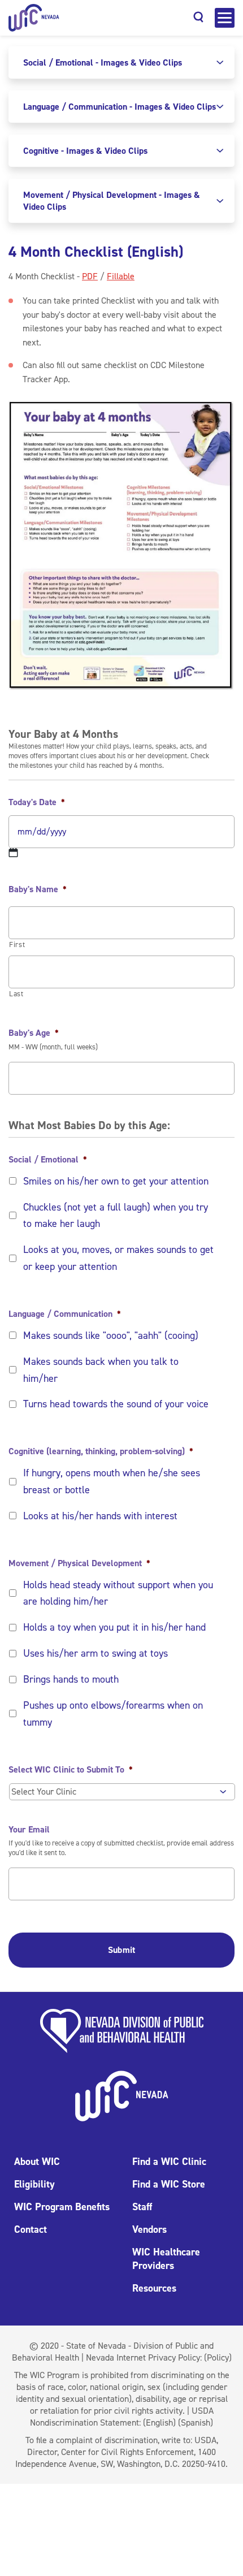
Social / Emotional (48, 1160)
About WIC (37, 2162)
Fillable (121, 276)
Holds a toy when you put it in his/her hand (114, 1627)
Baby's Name (38, 889)
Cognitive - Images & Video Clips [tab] (85, 151)
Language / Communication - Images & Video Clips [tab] (120, 107)
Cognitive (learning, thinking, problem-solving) (101, 1451)
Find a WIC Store (169, 2184)
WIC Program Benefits (62, 2207)
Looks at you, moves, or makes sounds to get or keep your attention (118, 1258)
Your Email (29, 1830)
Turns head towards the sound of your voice (116, 1404)
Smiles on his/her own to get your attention (116, 1181)
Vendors (149, 2229)
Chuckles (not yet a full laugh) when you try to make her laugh (116, 1216)
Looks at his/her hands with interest (100, 1516)
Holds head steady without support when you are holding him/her (118, 1593)
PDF (90, 276)
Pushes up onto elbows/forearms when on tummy (113, 1714)
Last (16, 994)
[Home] (34, 18)
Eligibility (34, 2184)
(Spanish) (196, 2422)
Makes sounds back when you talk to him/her (101, 1370)
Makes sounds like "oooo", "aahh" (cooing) (111, 1335)
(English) (159, 2422)
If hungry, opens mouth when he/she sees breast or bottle (112, 1481)
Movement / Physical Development (79, 1563)
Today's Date (37, 802)
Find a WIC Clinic (169, 2162)
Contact (31, 2229)
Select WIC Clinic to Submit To (71, 1770)
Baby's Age (34, 1033)
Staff (142, 2207)
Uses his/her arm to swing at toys (96, 1653)
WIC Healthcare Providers (166, 2259)
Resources (154, 2288)
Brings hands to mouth (71, 1679)
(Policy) (218, 2357)
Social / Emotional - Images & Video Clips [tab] (103, 62)
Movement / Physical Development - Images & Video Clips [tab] (112, 201)
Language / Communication (65, 1314)
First (17, 945)
